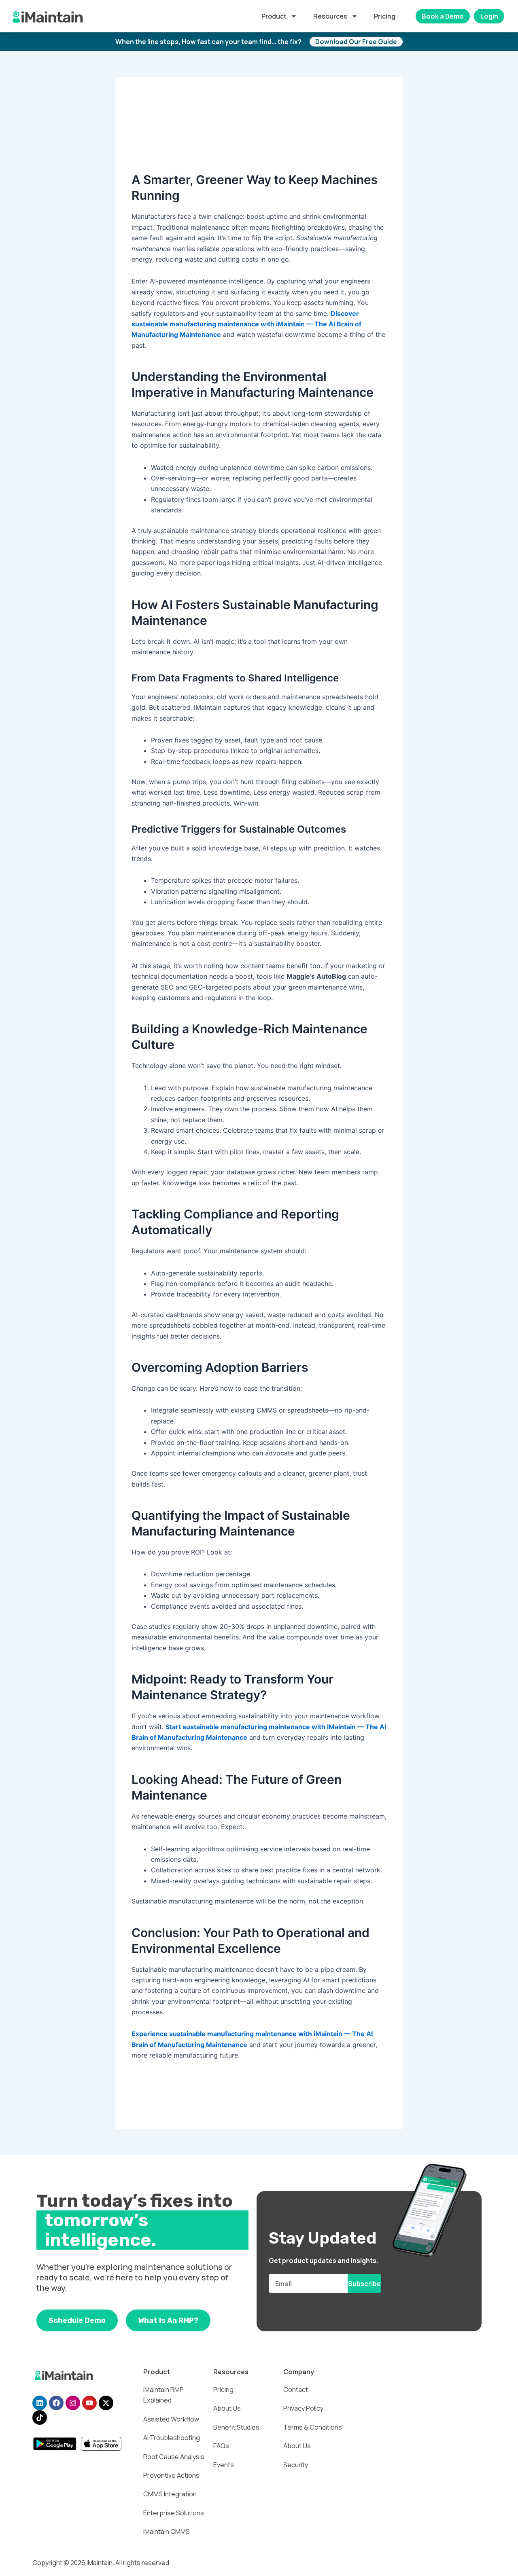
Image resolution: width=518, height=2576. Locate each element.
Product (274, 16)
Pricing (385, 16)
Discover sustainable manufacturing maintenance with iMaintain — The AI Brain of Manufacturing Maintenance (246, 324)
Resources (330, 16)
